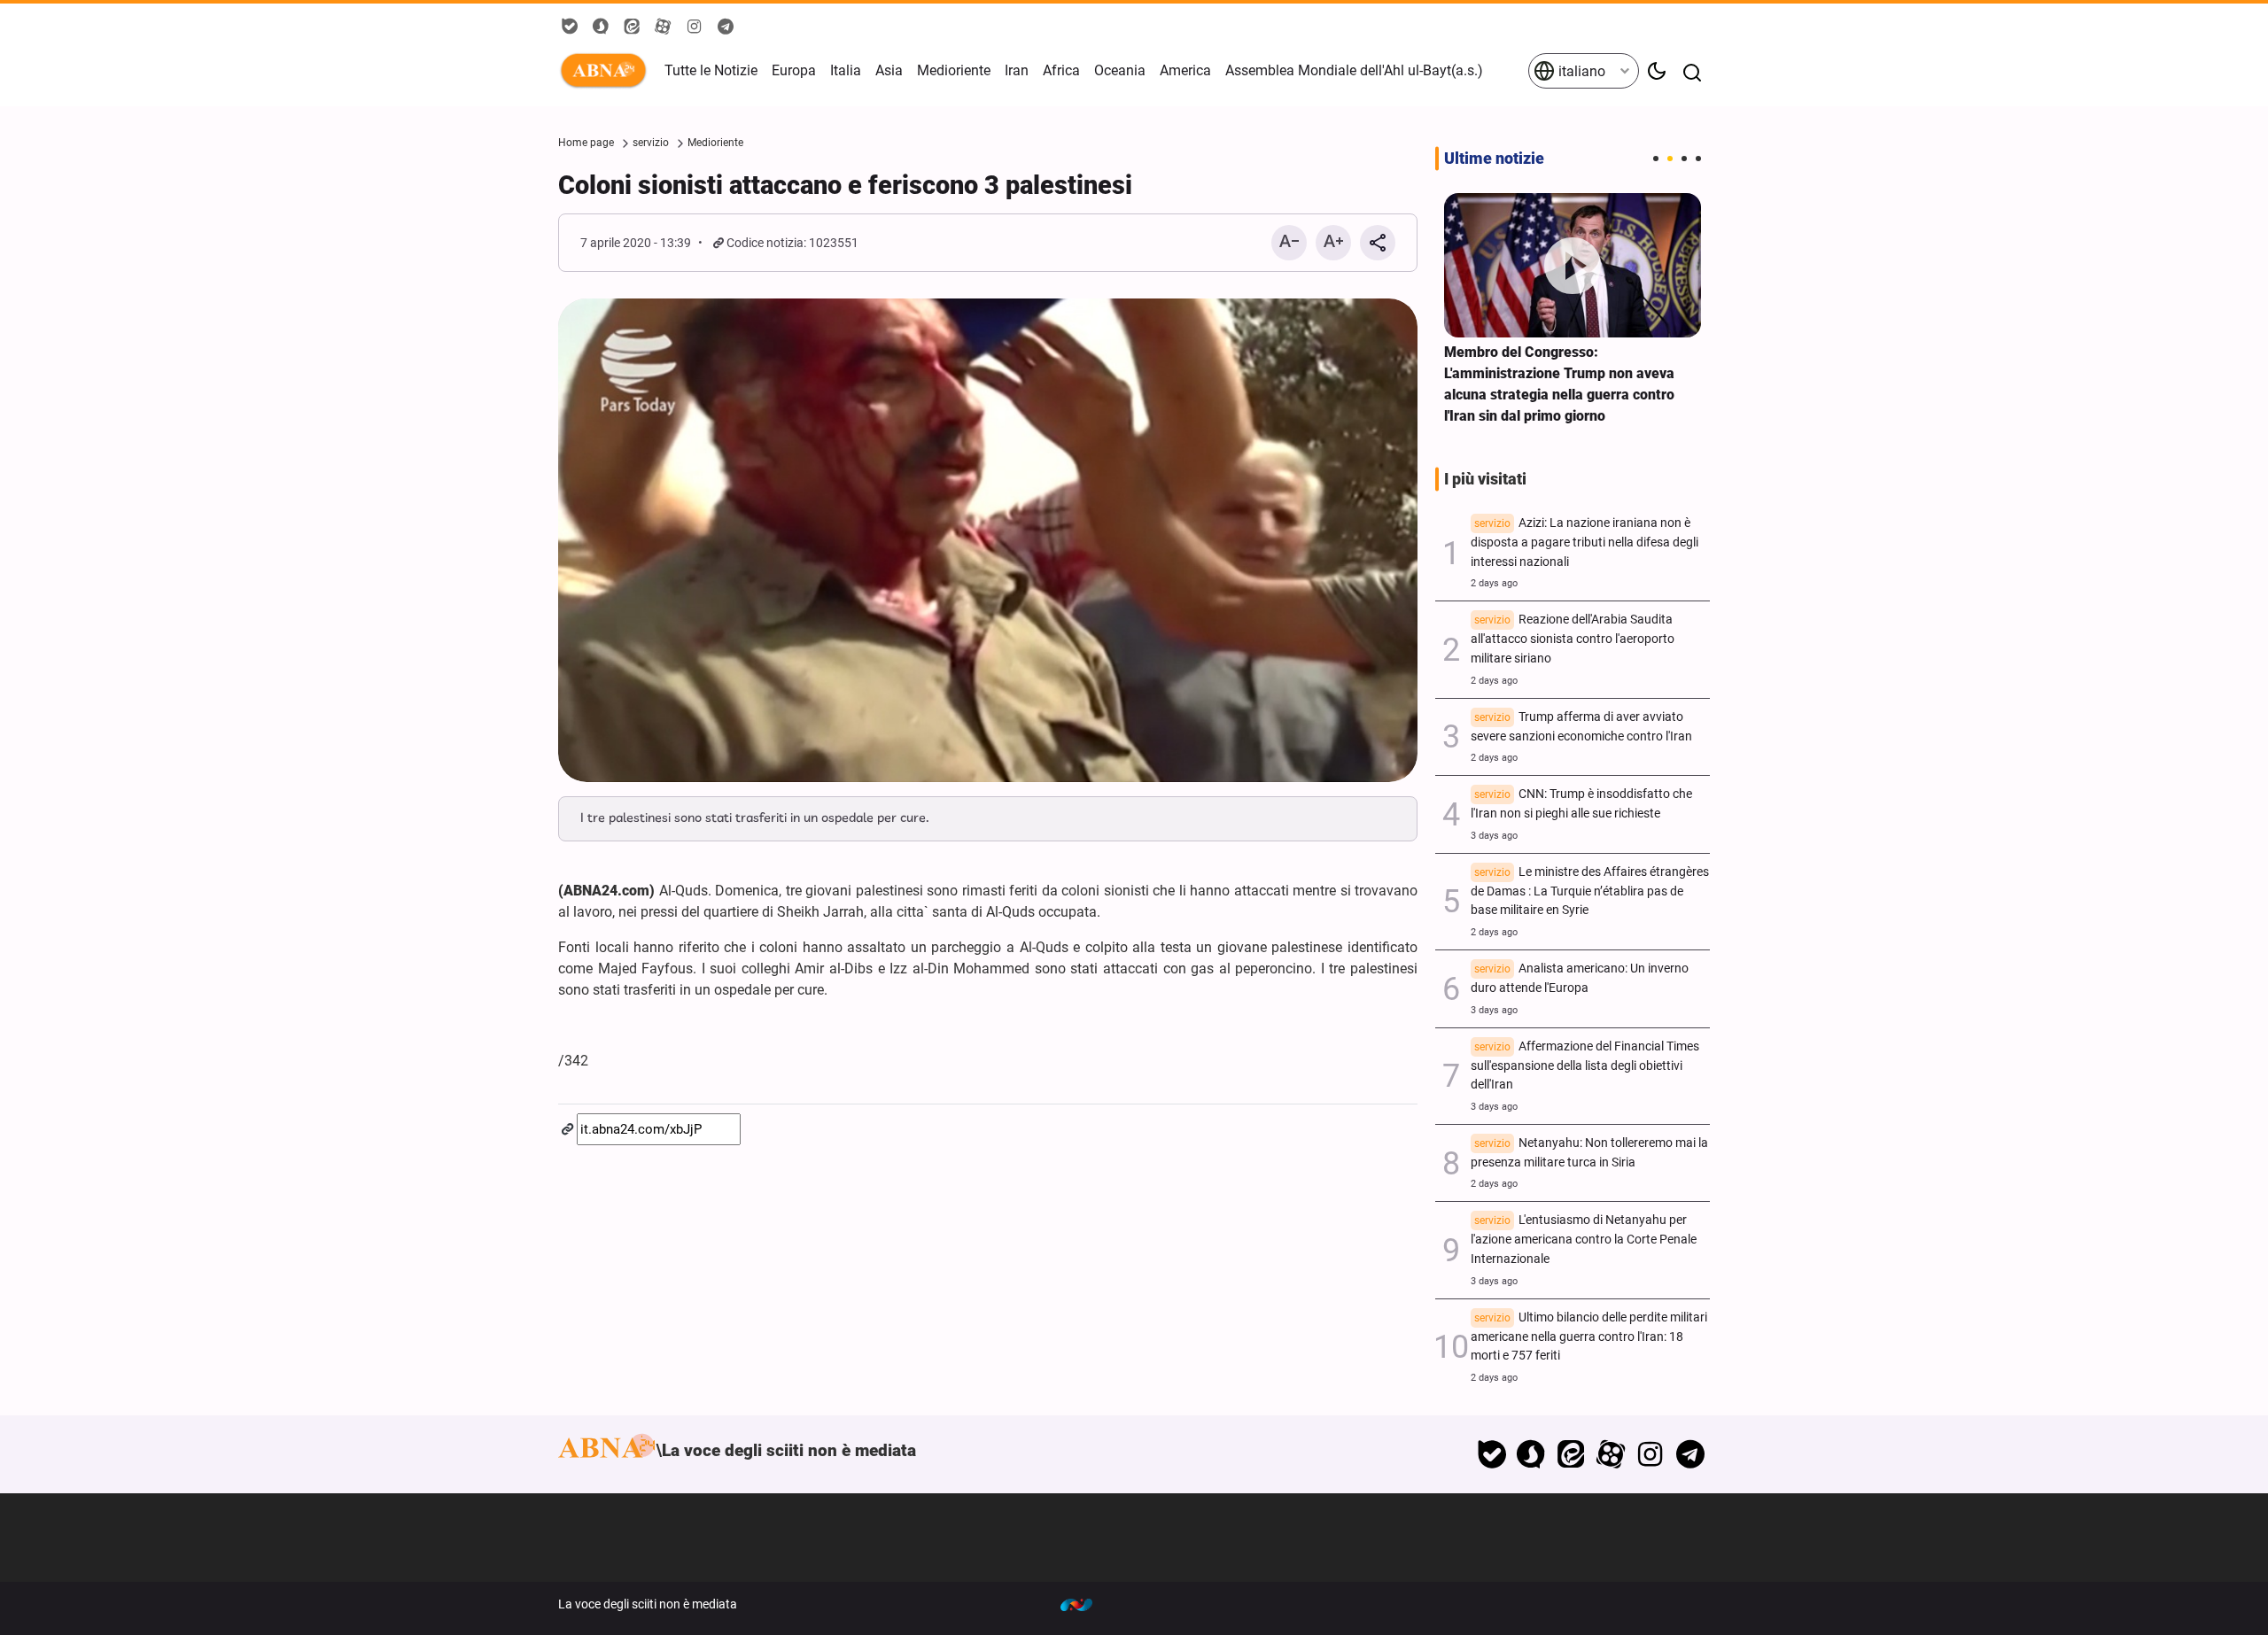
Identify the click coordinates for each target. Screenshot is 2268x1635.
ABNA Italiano (607, 71)
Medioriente (954, 70)
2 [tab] (1670, 159)
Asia (889, 70)
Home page (586, 143)
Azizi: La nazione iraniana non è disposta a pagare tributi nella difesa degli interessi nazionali (1584, 542)
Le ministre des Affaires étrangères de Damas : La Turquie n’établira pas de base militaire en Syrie (1590, 891)
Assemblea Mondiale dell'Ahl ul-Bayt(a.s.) (1354, 70)
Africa (1061, 70)
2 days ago (1494, 583)
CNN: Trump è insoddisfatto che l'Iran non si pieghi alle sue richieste (1581, 804)
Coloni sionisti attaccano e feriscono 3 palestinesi (845, 185)
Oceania (1120, 70)
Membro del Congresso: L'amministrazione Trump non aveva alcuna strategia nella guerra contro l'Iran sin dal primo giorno (1559, 384)
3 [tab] (1684, 159)
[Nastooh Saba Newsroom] (1085, 1604)
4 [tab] (1698, 159)
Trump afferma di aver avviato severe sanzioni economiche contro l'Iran (1581, 727)
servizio (651, 143)
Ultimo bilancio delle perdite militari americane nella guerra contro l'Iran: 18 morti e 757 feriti (1589, 1337)
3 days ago (1494, 836)
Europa (794, 70)
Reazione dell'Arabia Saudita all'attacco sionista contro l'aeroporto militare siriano (1573, 639)
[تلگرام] (1690, 1454)
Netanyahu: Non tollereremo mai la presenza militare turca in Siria (1589, 1153)
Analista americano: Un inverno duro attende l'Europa (1580, 978)
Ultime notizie (1494, 159)
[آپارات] (1611, 1454)
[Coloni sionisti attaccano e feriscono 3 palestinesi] (988, 540)
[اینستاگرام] (1650, 1454)
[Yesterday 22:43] (1573, 265)
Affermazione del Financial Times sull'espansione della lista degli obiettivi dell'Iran (1585, 1066)
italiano (1580, 71)
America (1185, 70)
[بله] (1491, 1454)
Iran (1017, 70)
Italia (846, 70)
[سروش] (1531, 1454)
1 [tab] (1656, 159)
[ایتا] (1571, 1454)
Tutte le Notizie (711, 70)
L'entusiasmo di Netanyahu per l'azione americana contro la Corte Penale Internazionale (1584, 1240)
